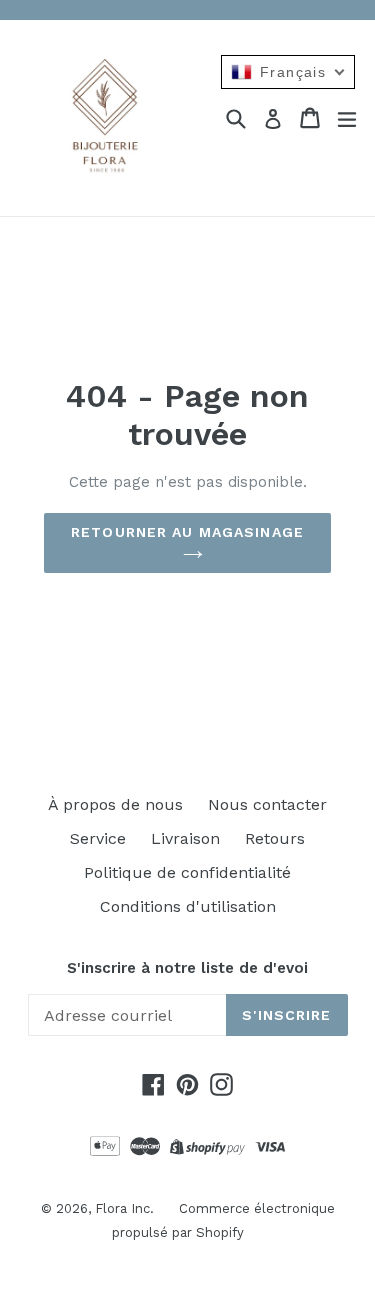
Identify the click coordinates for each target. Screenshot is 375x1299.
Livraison (185, 838)
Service (98, 838)
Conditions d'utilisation (188, 906)
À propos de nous (115, 804)
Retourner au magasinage (187, 532)
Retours (275, 838)
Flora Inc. (124, 1208)
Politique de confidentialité (187, 872)
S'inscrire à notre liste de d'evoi (187, 968)
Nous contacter (267, 804)
